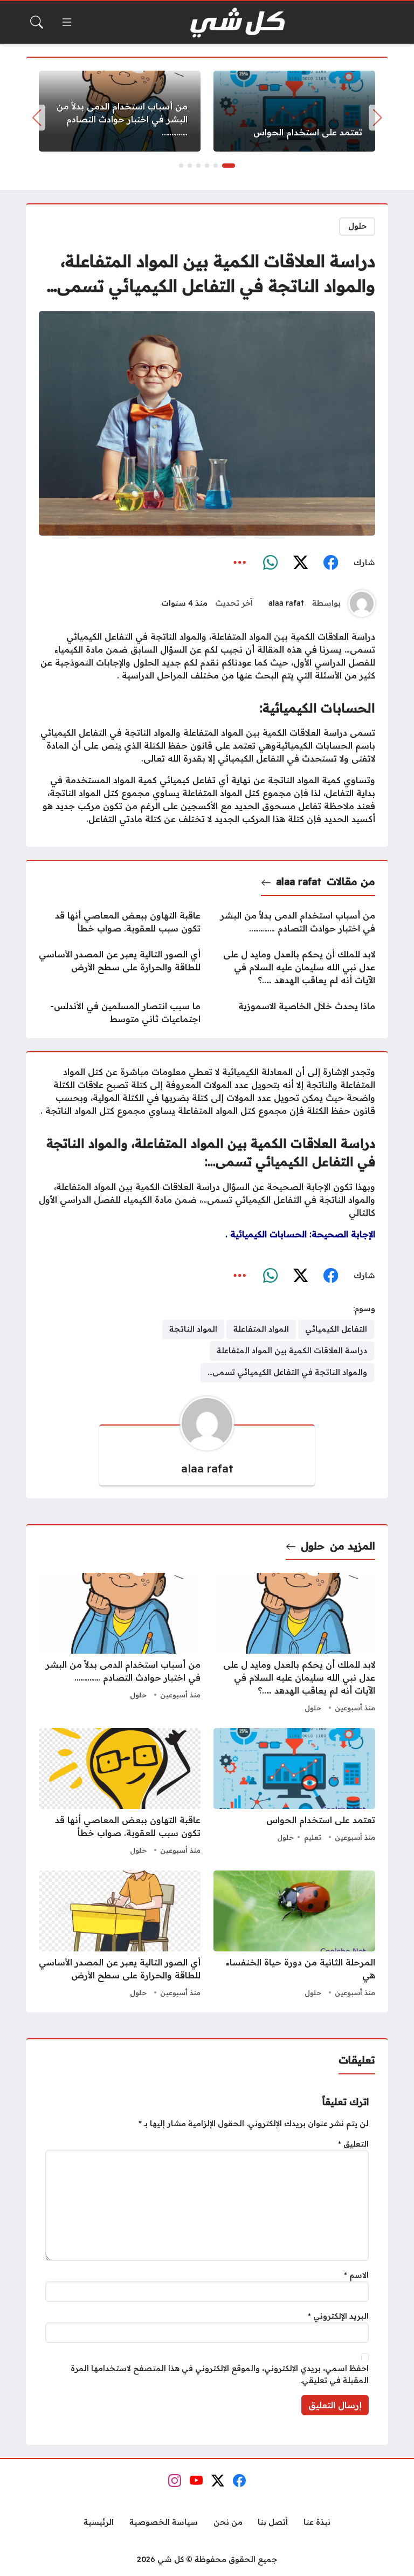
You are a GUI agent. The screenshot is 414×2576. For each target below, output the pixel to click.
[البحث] (37, 22)
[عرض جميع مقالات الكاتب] (362, 604)
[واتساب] (270, 563)
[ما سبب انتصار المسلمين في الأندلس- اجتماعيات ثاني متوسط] (120, 1012)
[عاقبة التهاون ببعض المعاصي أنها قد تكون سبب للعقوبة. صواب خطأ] (120, 922)
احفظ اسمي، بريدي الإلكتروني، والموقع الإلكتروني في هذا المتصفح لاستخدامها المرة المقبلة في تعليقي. (220, 2374)
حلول (357, 226)
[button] (229, 166)
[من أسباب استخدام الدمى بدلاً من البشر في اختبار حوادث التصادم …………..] (120, 111)
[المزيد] (240, 563)
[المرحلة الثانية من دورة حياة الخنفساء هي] (294, 1935)
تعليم (313, 1837)
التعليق (353, 2144)
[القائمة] (67, 22)
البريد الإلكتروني (338, 2316)
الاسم (356, 2275)
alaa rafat (286, 603)
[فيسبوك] (330, 563)
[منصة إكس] (300, 563)
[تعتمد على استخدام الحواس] (294, 111)
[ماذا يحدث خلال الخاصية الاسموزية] (294, 1012)
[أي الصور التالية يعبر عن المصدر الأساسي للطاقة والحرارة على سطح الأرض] (120, 967)
